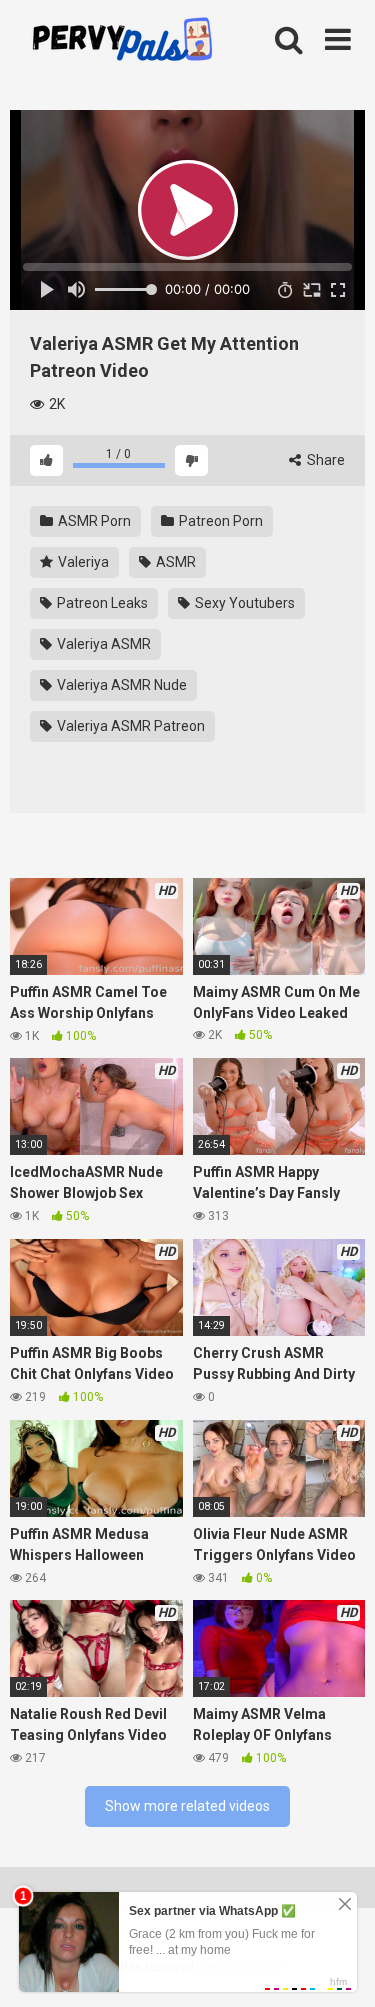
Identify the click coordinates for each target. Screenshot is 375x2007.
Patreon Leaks (101, 603)
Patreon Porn (219, 521)
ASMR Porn (93, 521)
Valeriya (82, 562)
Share (324, 460)
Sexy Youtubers (243, 603)
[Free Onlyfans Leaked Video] (122, 42)
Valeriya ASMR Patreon (129, 726)
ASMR (174, 562)
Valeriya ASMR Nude (120, 685)
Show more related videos (187, 1806)
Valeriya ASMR (102, 644)
